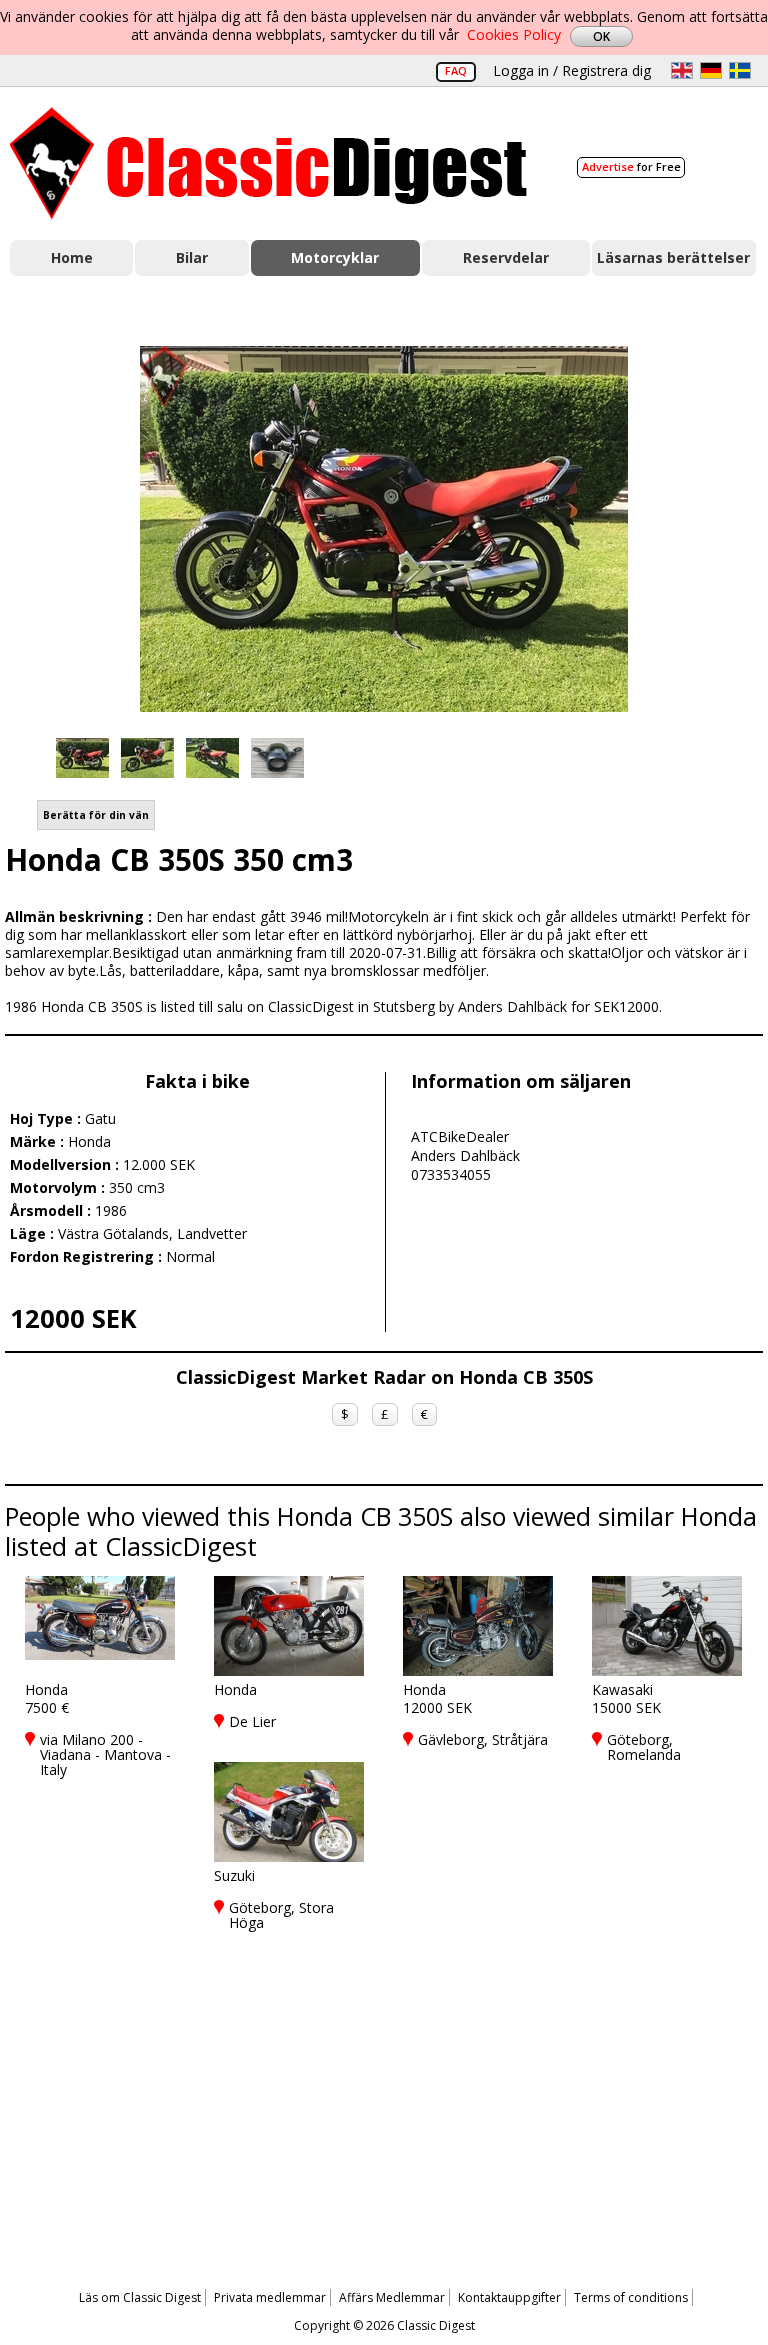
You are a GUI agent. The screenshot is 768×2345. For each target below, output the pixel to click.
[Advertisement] (384, 2097)
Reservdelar (506, 257)
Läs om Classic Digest (140, 2297)
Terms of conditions (631, 2297)
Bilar (192, 257)
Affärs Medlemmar (392, 2297)
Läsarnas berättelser (673, 257)
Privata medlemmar (270, 2297)
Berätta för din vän (96, 815)
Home (72, 257)
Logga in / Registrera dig (572, 70)
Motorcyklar (335, 257)
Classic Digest (268, 163)
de (711, 70)
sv (740, 70)
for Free (631, 166)
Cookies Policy (514, 34)
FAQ (456, 70)
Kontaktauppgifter (509, 2297)
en (682, 70)
